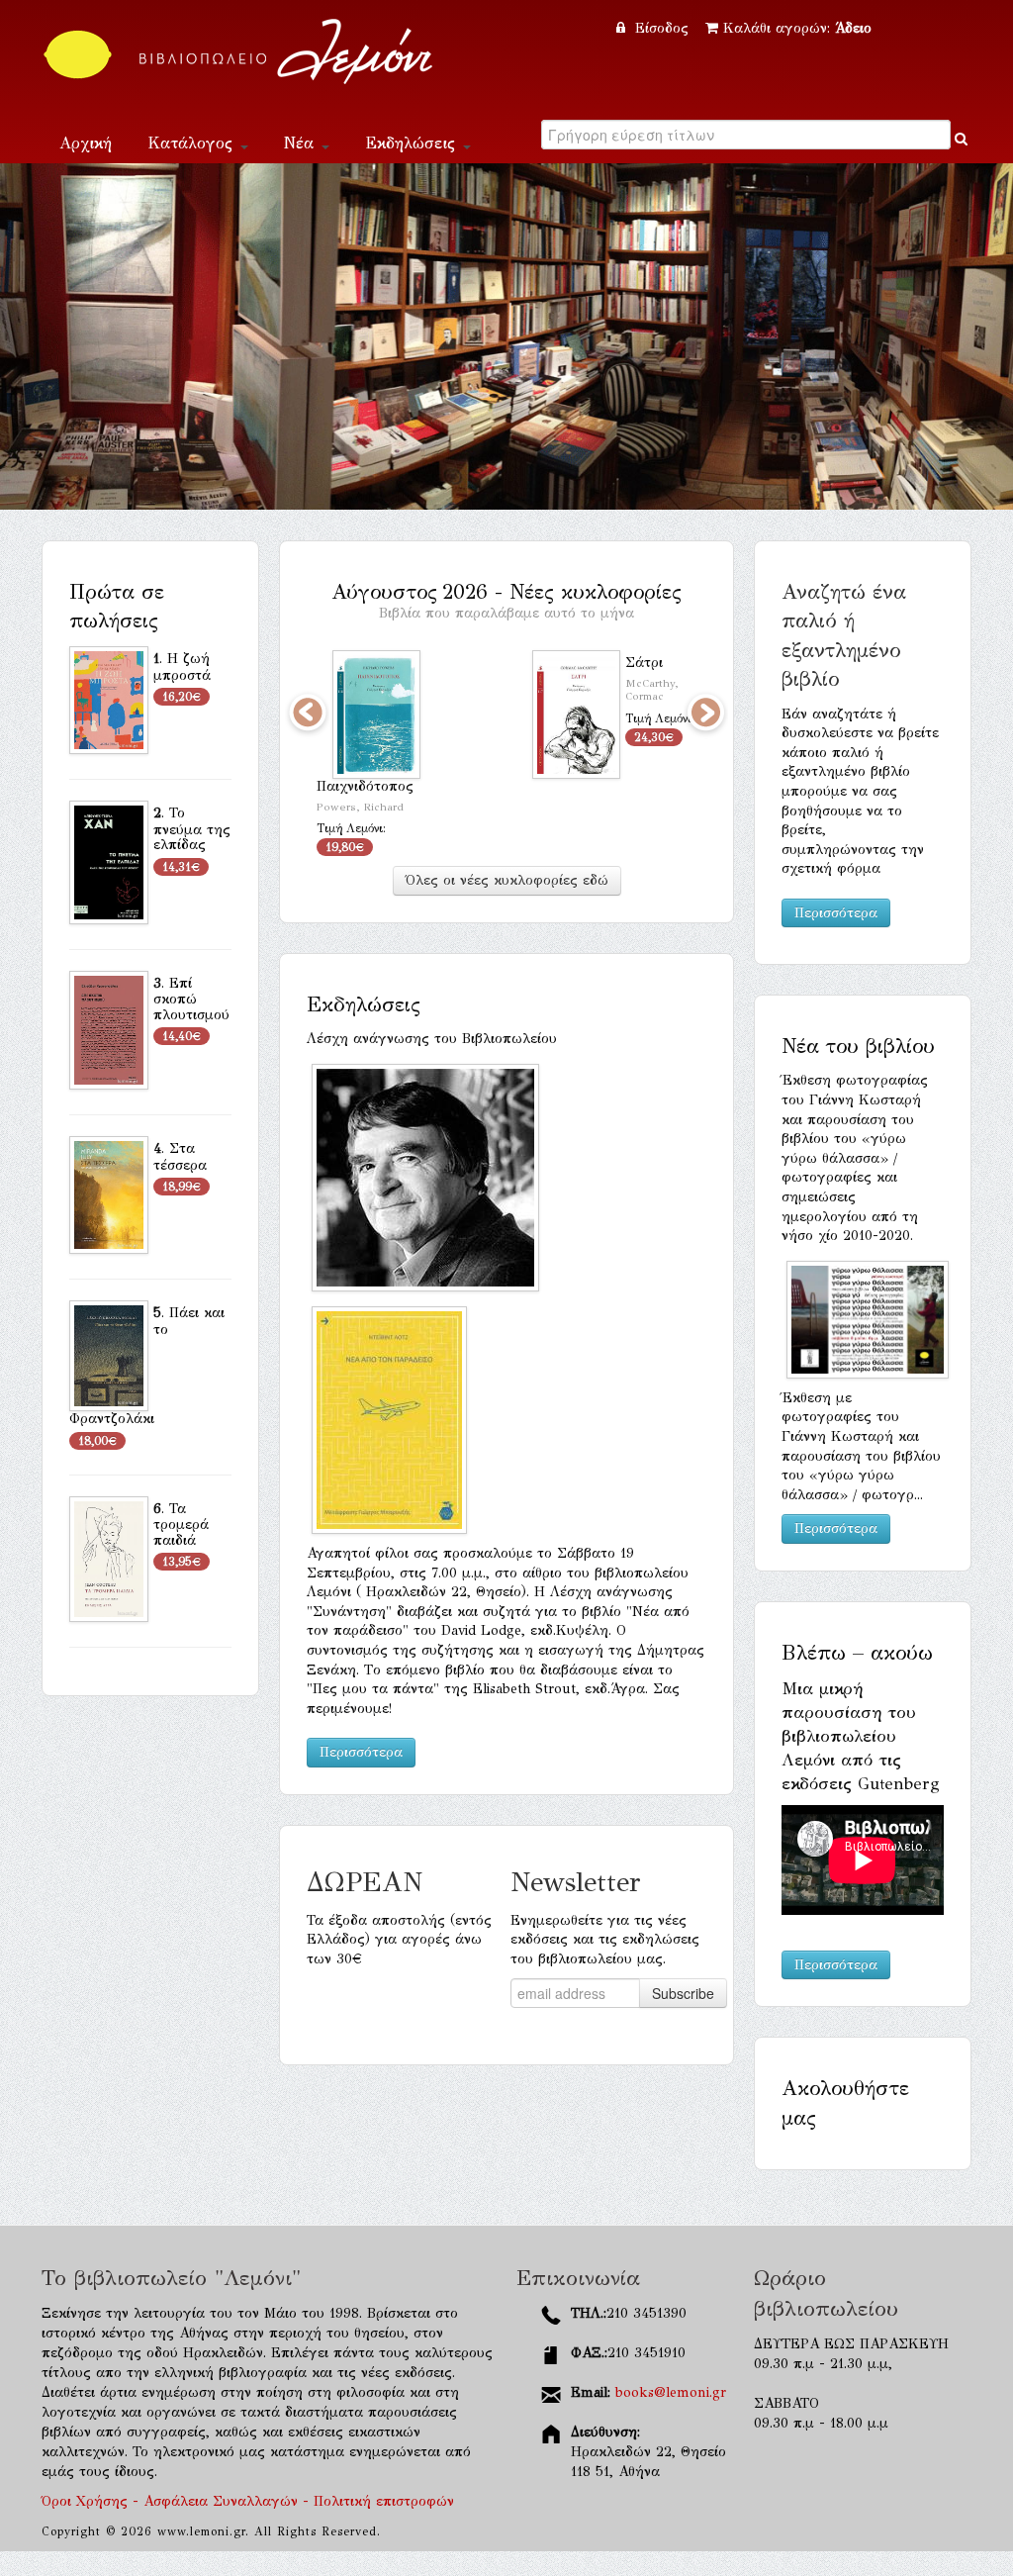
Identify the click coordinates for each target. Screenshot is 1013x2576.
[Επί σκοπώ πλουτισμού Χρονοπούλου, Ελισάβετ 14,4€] (109, 1029)
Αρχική (86, 143)
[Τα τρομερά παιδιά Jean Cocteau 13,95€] (109, 1558)
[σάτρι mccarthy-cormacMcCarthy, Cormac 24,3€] (529, 714)
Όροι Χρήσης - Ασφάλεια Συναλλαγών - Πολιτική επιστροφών (248, 2501)
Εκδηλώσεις (413, 143)
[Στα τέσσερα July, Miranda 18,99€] (109, 1194)
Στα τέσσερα (180, 1157)
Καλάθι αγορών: (797, 28)
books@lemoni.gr (671, 2392)
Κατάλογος (193, 143)
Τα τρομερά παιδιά (181, 1525)
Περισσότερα (361, 1747)
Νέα (302, 143)
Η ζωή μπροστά (182, 667)
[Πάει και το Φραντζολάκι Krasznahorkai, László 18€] (109, 1355)
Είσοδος (662, 28)
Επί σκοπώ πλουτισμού (191, 999)
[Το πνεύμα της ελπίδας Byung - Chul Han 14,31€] (109, 860)
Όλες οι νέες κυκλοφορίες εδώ (507, 875)
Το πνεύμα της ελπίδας (192, 829)
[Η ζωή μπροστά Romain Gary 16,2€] (109, 699)
